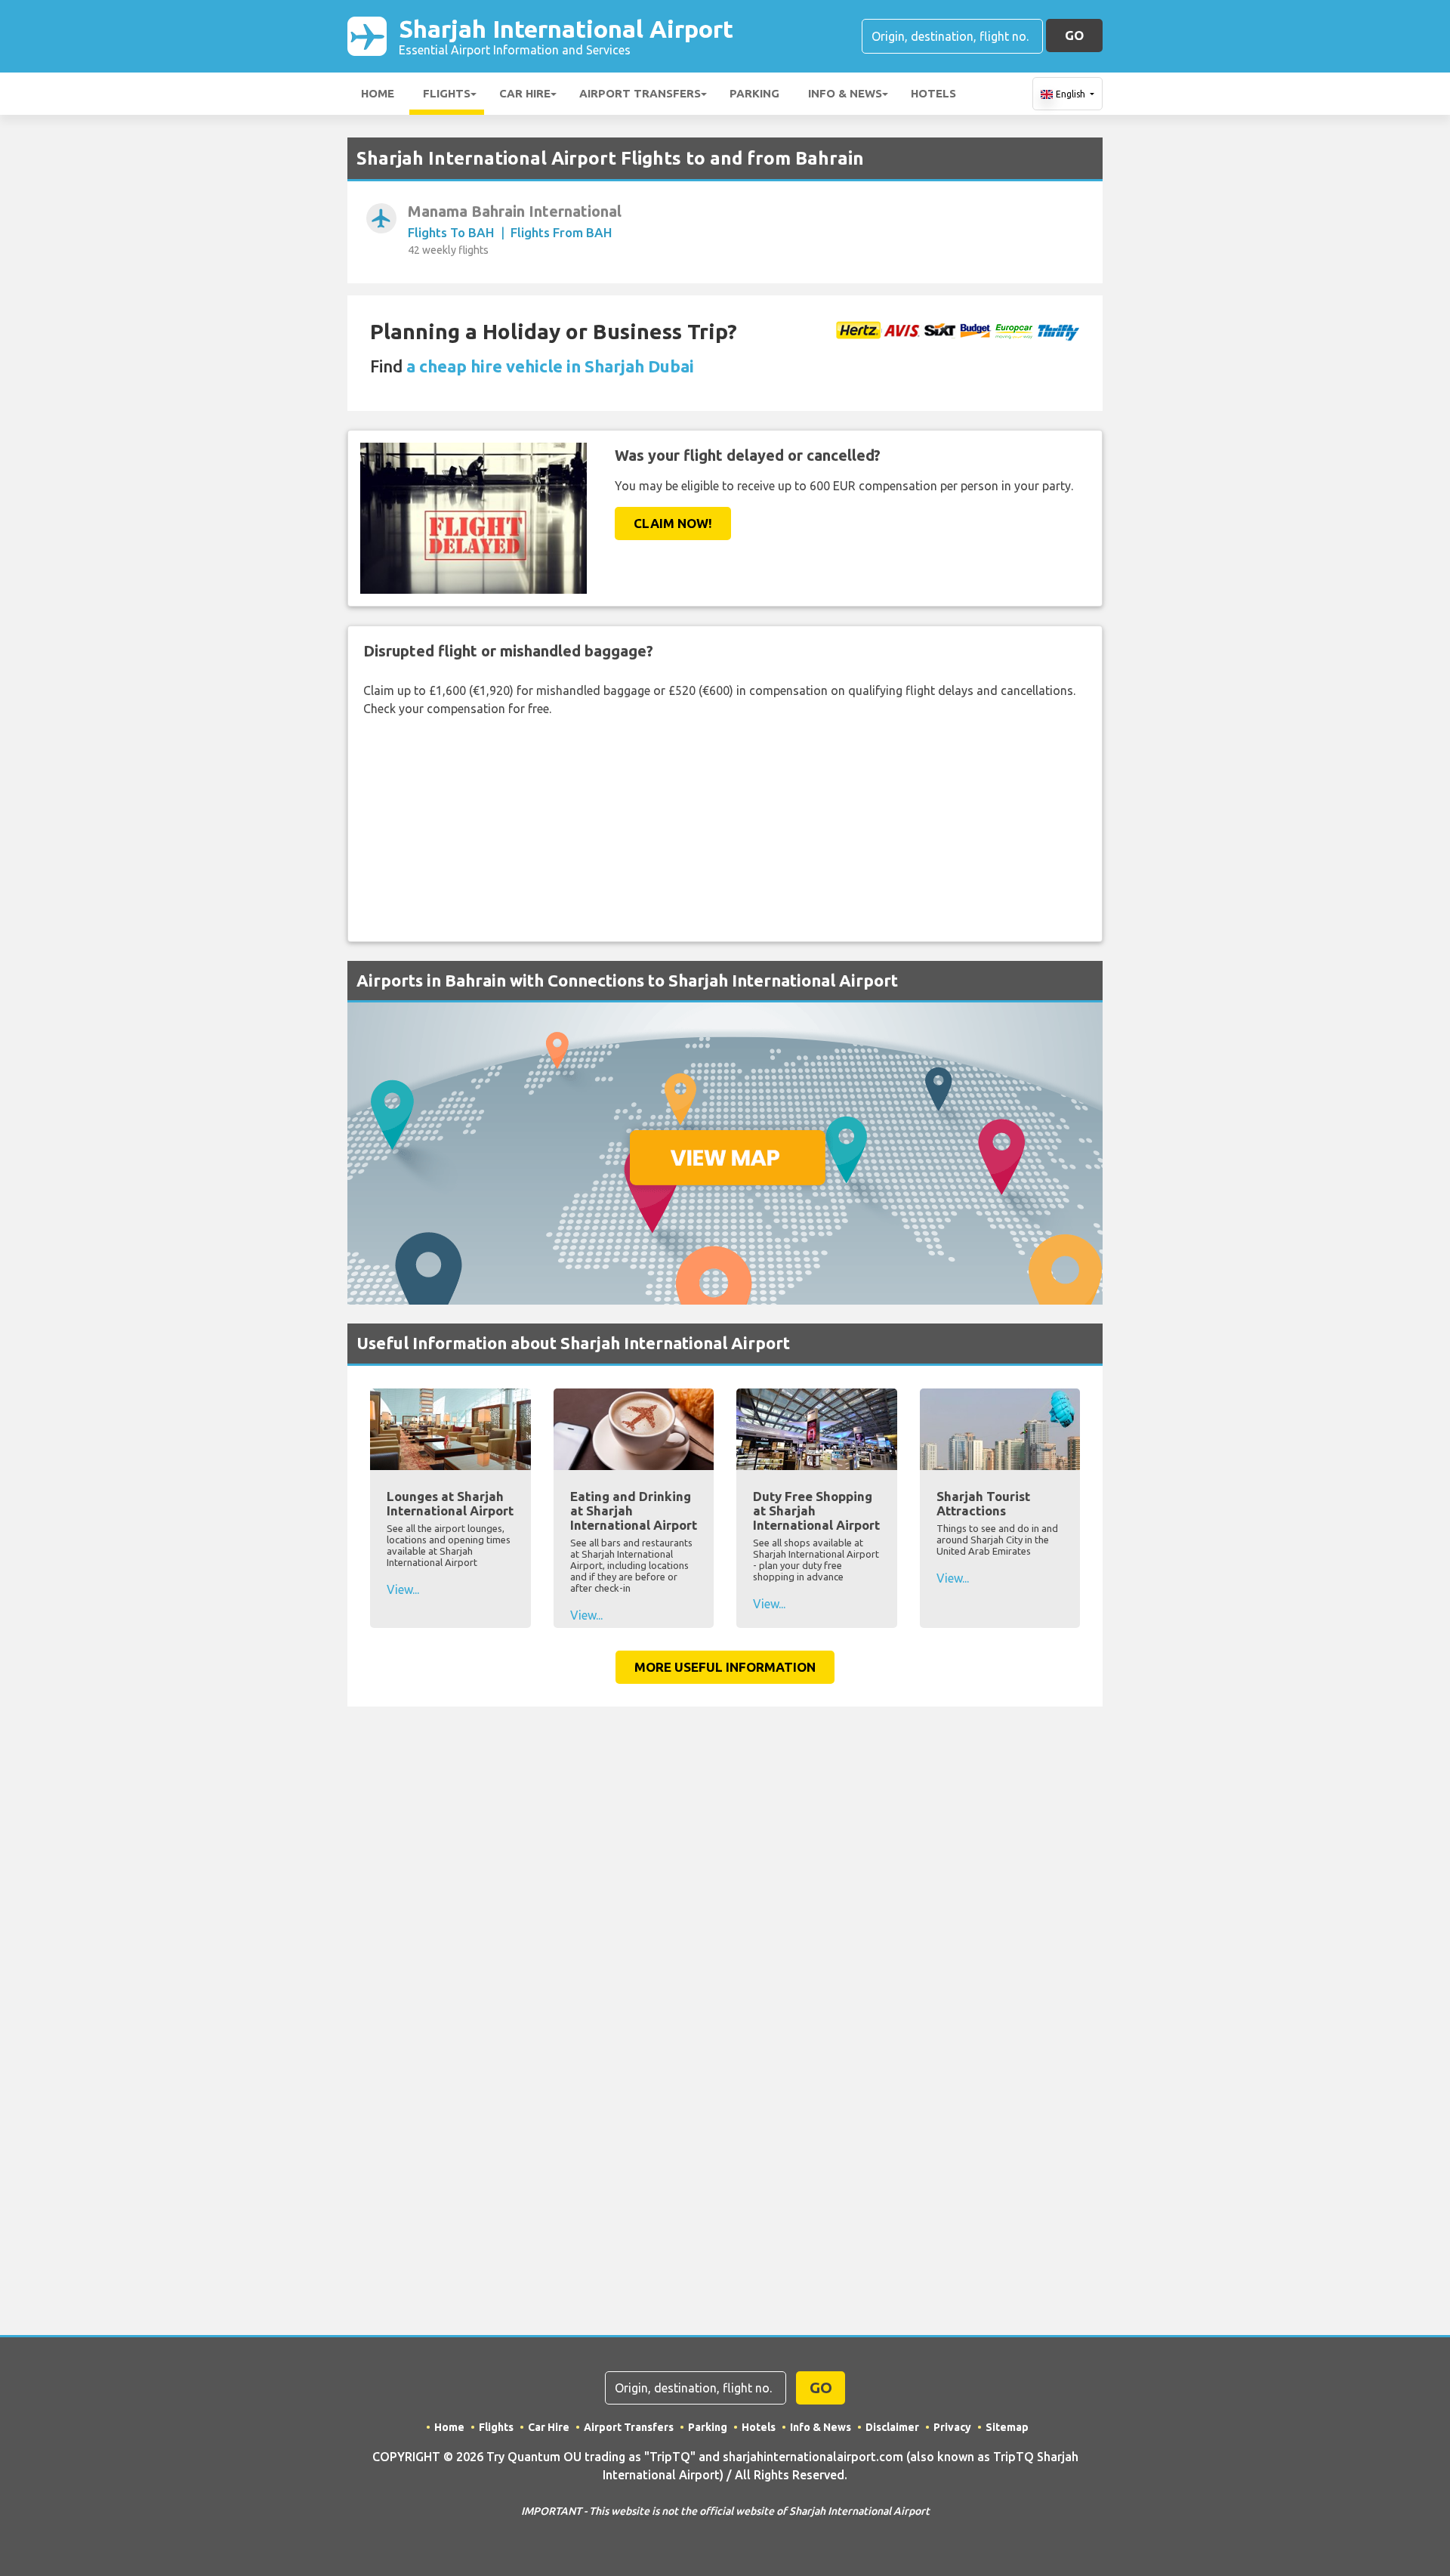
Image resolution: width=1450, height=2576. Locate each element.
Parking (754, 93)
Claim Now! (673, 523)
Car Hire (525, 93)
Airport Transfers (640, 93)
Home (378, 93)
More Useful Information (725, 1667)
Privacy (952, 2427)
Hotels (933, 93)
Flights (447, 93)
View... (403, 1589)
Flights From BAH (561, 232)
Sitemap (1007, 2427)
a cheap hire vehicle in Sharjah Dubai (550, 366)
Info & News (845, 93)
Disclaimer (892, 2427)
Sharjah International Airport (566, 36)
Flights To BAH (451, 232)
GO (1074, 35)
